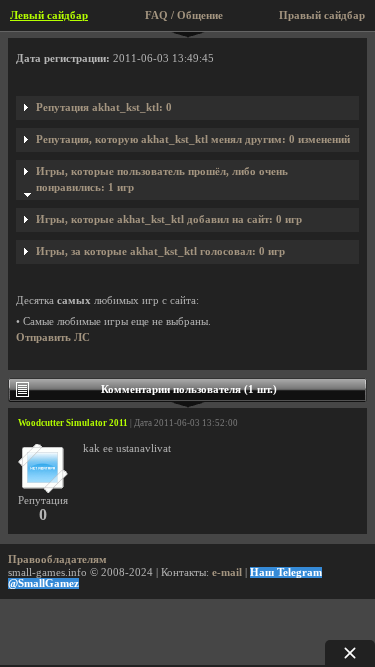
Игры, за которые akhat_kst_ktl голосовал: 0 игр (160, 251)
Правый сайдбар (322, 15)
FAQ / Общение (184, 15)
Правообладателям (57, 559)
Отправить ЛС (53, 337)
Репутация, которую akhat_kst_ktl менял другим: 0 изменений (193, 139)
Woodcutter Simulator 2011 (73, 423)
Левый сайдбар (49, 15)
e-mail (227, 572)
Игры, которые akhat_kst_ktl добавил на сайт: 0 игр (169, 219)
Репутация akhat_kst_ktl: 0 (104, 107)
